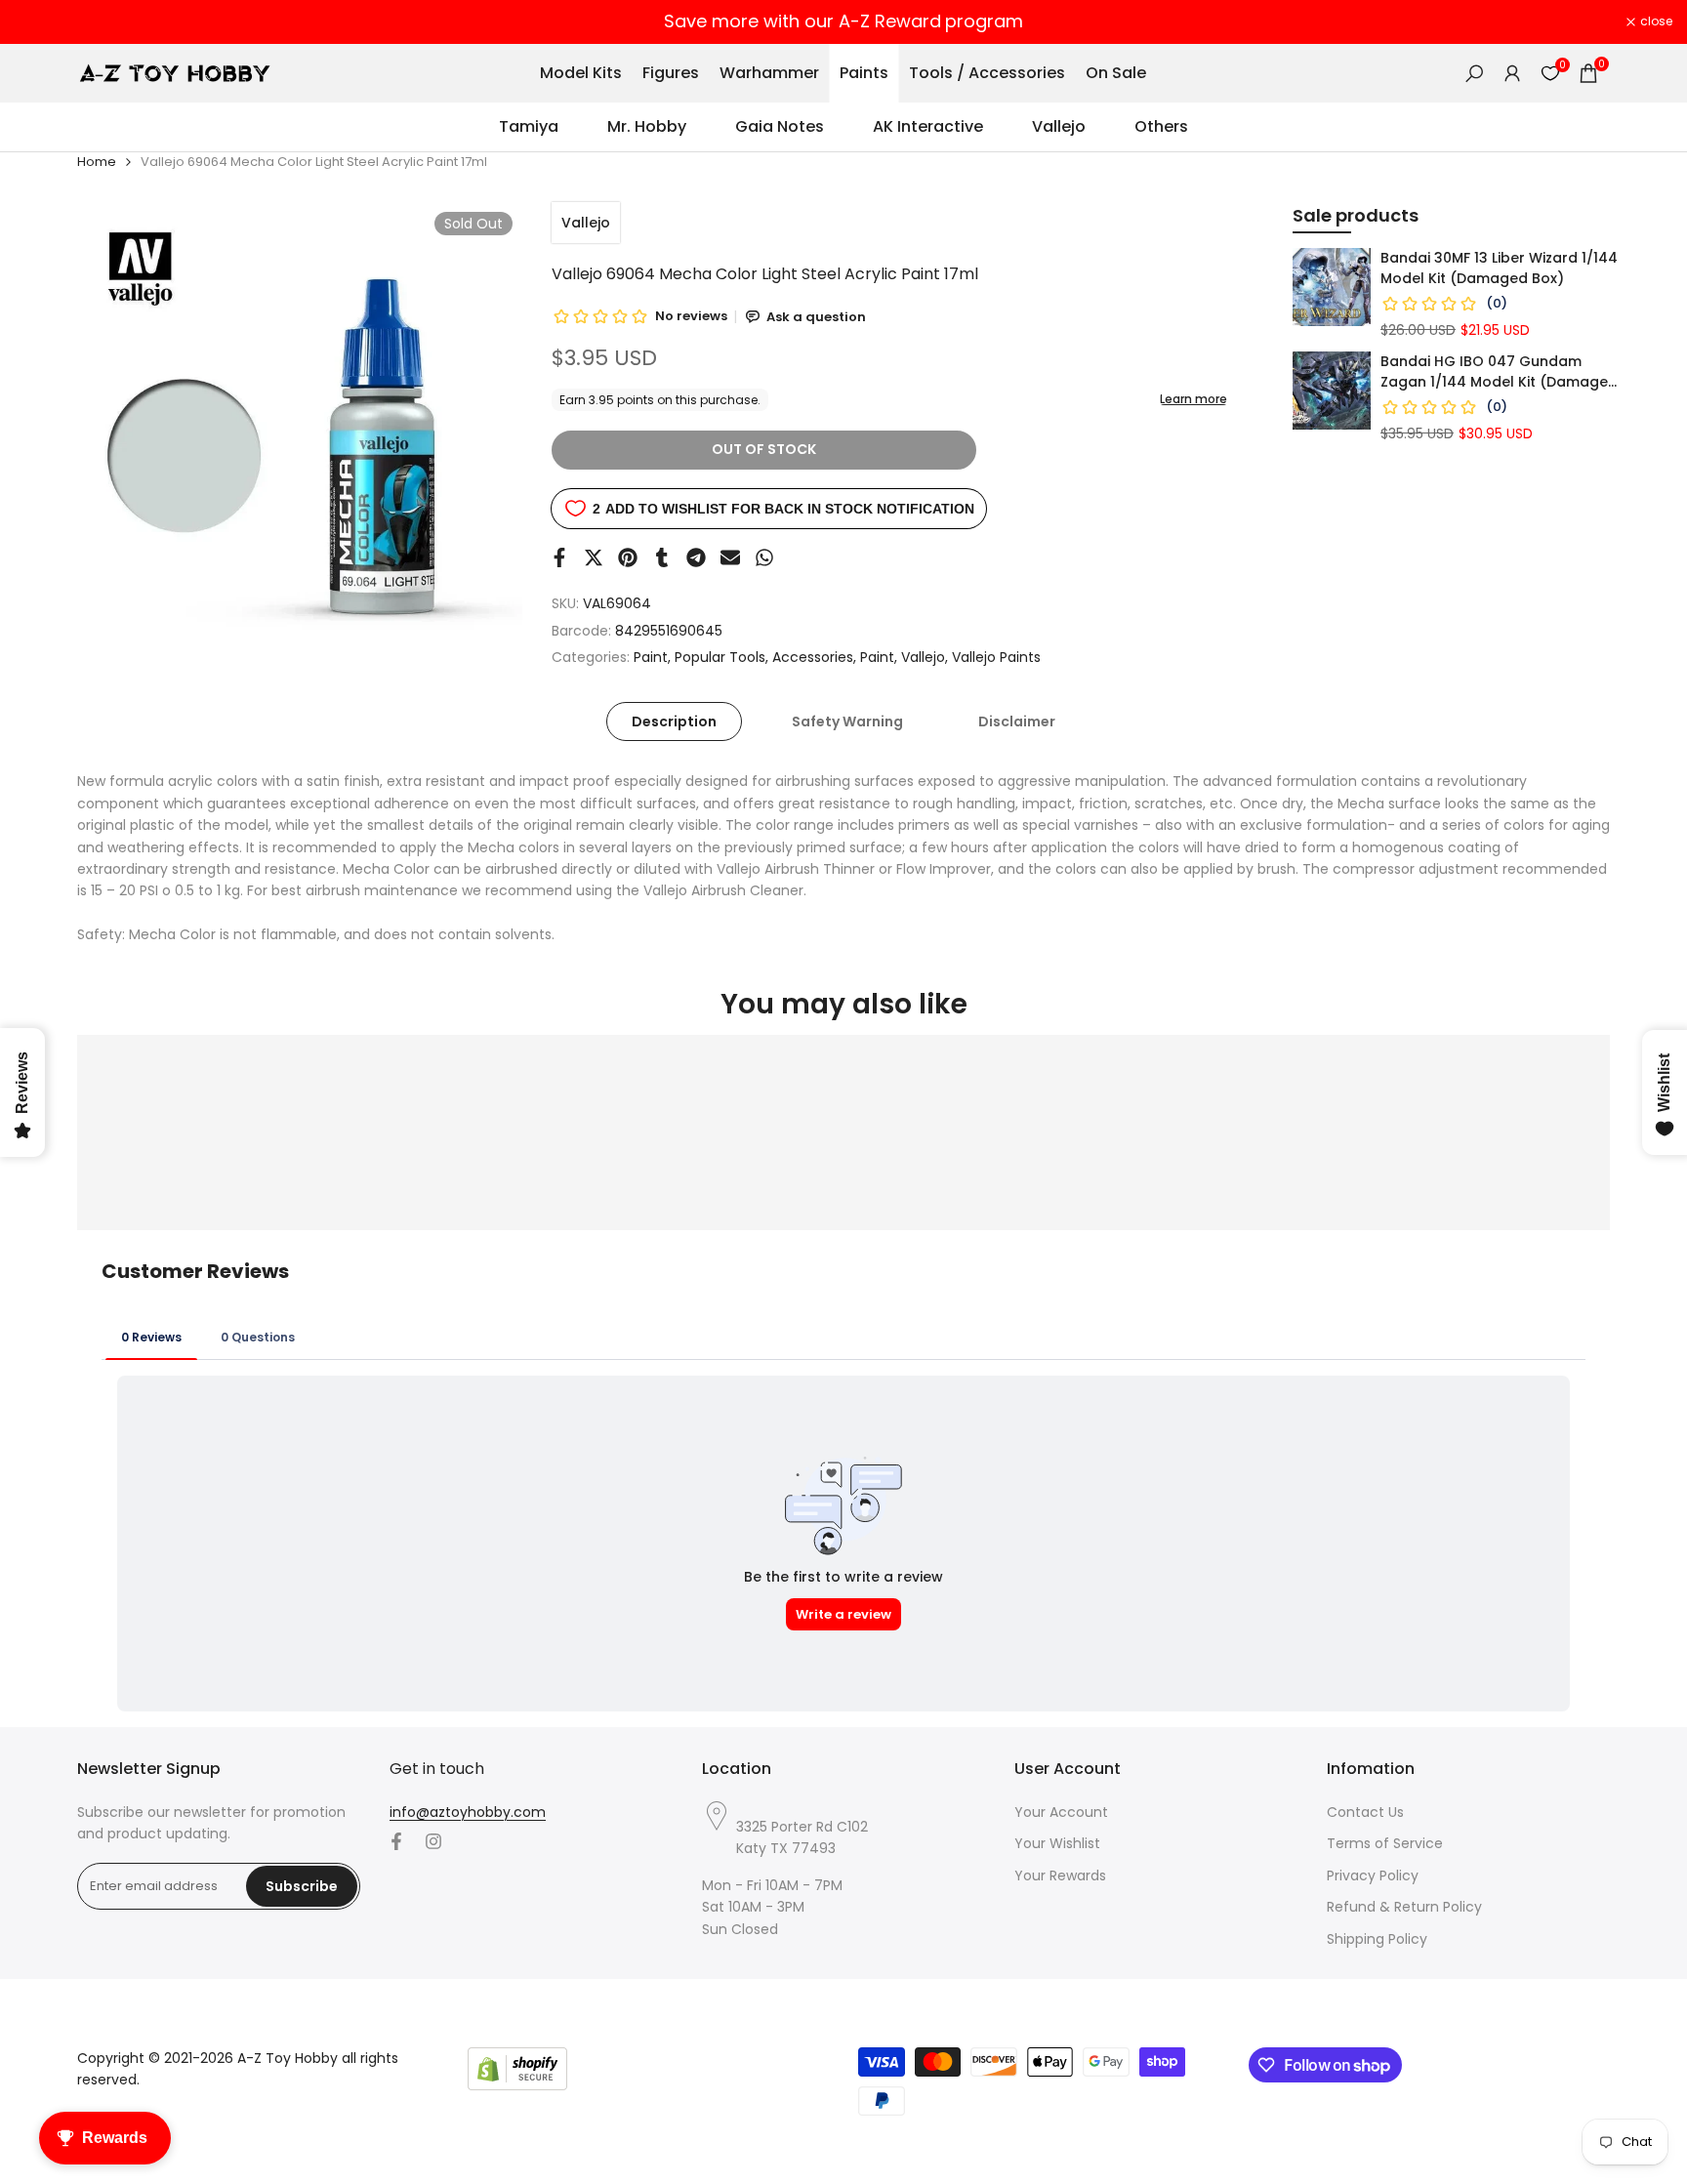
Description (674, 721)
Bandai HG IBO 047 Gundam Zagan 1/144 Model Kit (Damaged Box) (1499, 372)
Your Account (1061, 1812)
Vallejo (586, 223)
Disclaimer (1017, 721)
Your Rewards (1060, 1875)
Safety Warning (847, 721)
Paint (651, 657)
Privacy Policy (1373, 1875)
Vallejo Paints (996, 657)
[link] (1332, 287)
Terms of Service (1385, 1843)
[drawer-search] (1474, 74)
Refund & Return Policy (1404, 1907)
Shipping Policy (1377, 1939)
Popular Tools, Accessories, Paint (784, 657)
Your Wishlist (1057, 1843)
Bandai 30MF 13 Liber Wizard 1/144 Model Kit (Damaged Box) (1499, 268)
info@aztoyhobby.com (468, 1812)
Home (97, 162)
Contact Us (1365, 1812)
